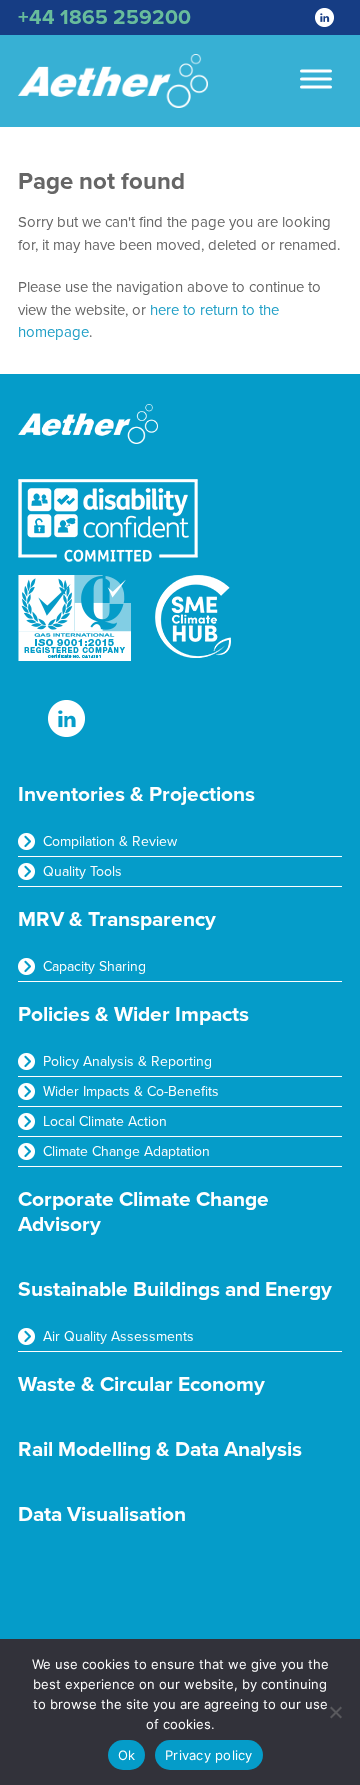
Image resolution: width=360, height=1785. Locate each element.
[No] (335, 1712)
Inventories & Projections (136, 794)
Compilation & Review (110, 841)
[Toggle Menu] (316, 78)
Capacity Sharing (94, 966)
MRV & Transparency (117, 919)
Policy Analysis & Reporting (127, 1061)
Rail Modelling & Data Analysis (160, 1449)
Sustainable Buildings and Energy (175, 1289)
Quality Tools (82, 871)
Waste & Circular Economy (141, 1384)
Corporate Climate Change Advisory (143, 1212)
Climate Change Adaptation (126, 1151)
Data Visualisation (102, 1514)
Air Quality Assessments (118, 1336)
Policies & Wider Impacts (133, 1014)
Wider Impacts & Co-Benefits (131, 1091)
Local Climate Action (105, 1121)
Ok (127, 1755)
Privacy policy (209, 1755)
